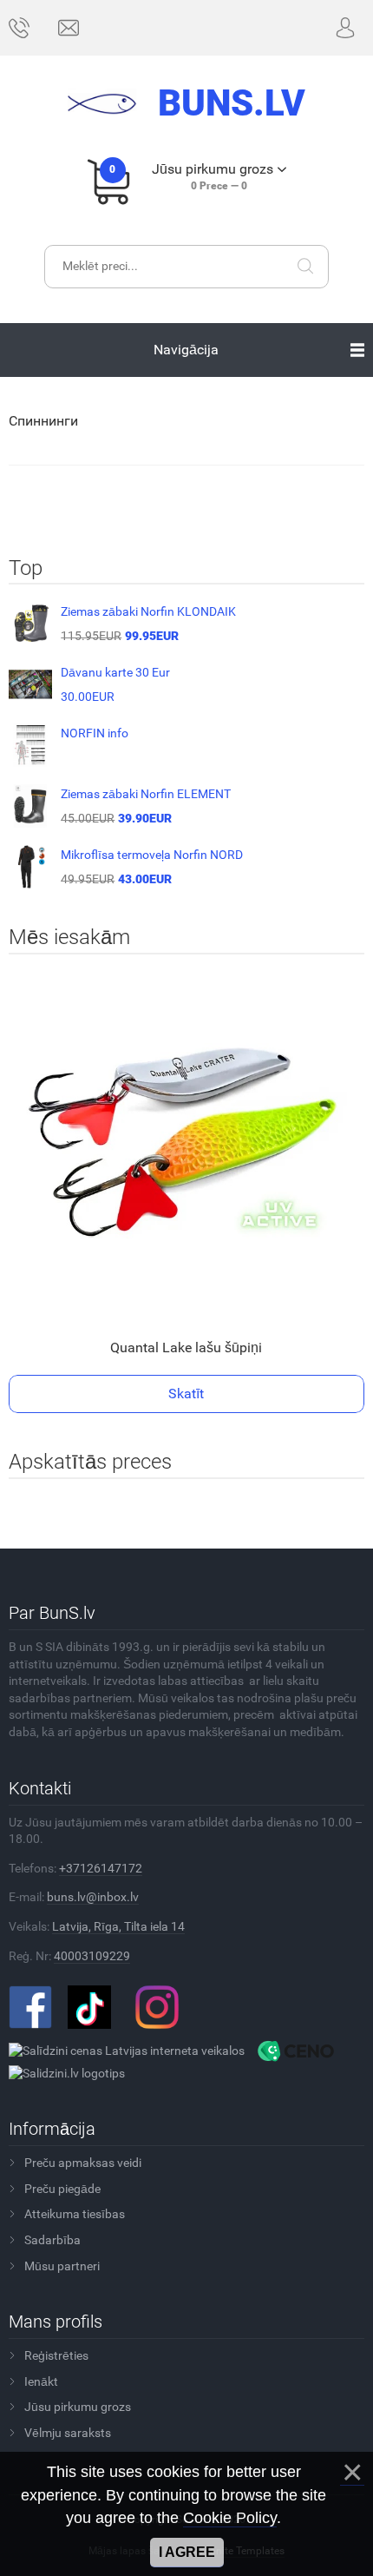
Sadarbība (52, 2240)
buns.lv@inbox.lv (93, 1897)
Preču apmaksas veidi (83, 2163)
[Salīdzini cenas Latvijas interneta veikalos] (127, 2050)
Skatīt (186, 1394)
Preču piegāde (62, 2189)
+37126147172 (101, 1868)
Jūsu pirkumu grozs (78, 2407)
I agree (187, 2552)
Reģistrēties (56, 2355)
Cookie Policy (230, 2518)
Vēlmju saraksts (68, 2433)
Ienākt (41, 2381)
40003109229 (92, 1956)
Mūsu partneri (62, 2266)
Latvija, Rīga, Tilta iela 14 (118, 1926)
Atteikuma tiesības (75, 2214)
